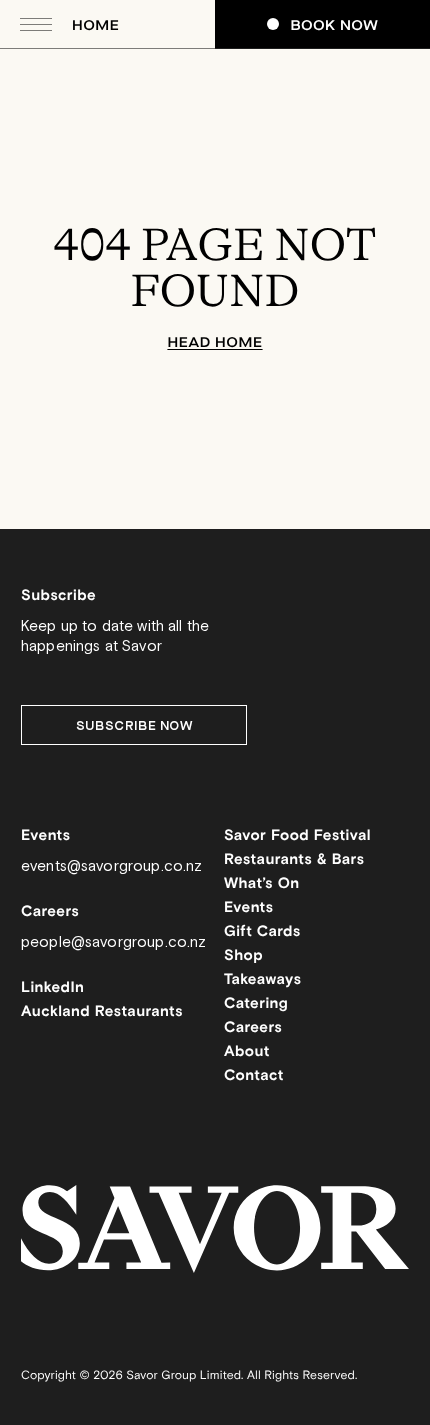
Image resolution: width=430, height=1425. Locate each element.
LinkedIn (52, 988)
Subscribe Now (134, 726)
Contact (254, 1076)
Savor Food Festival (297, 836)
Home (95, 25)
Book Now (335, 25)
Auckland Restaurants (102, 1012)
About (247, 1052)
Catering (256, 1004)
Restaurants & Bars (294, 860)
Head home (214, 342)
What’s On (262, 884)
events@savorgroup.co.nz (111, 866)
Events (249, 908)
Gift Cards (262, 932)
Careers (253, 1028)
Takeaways (262, 980)
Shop (243, 956)
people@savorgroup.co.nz (113, 942)
